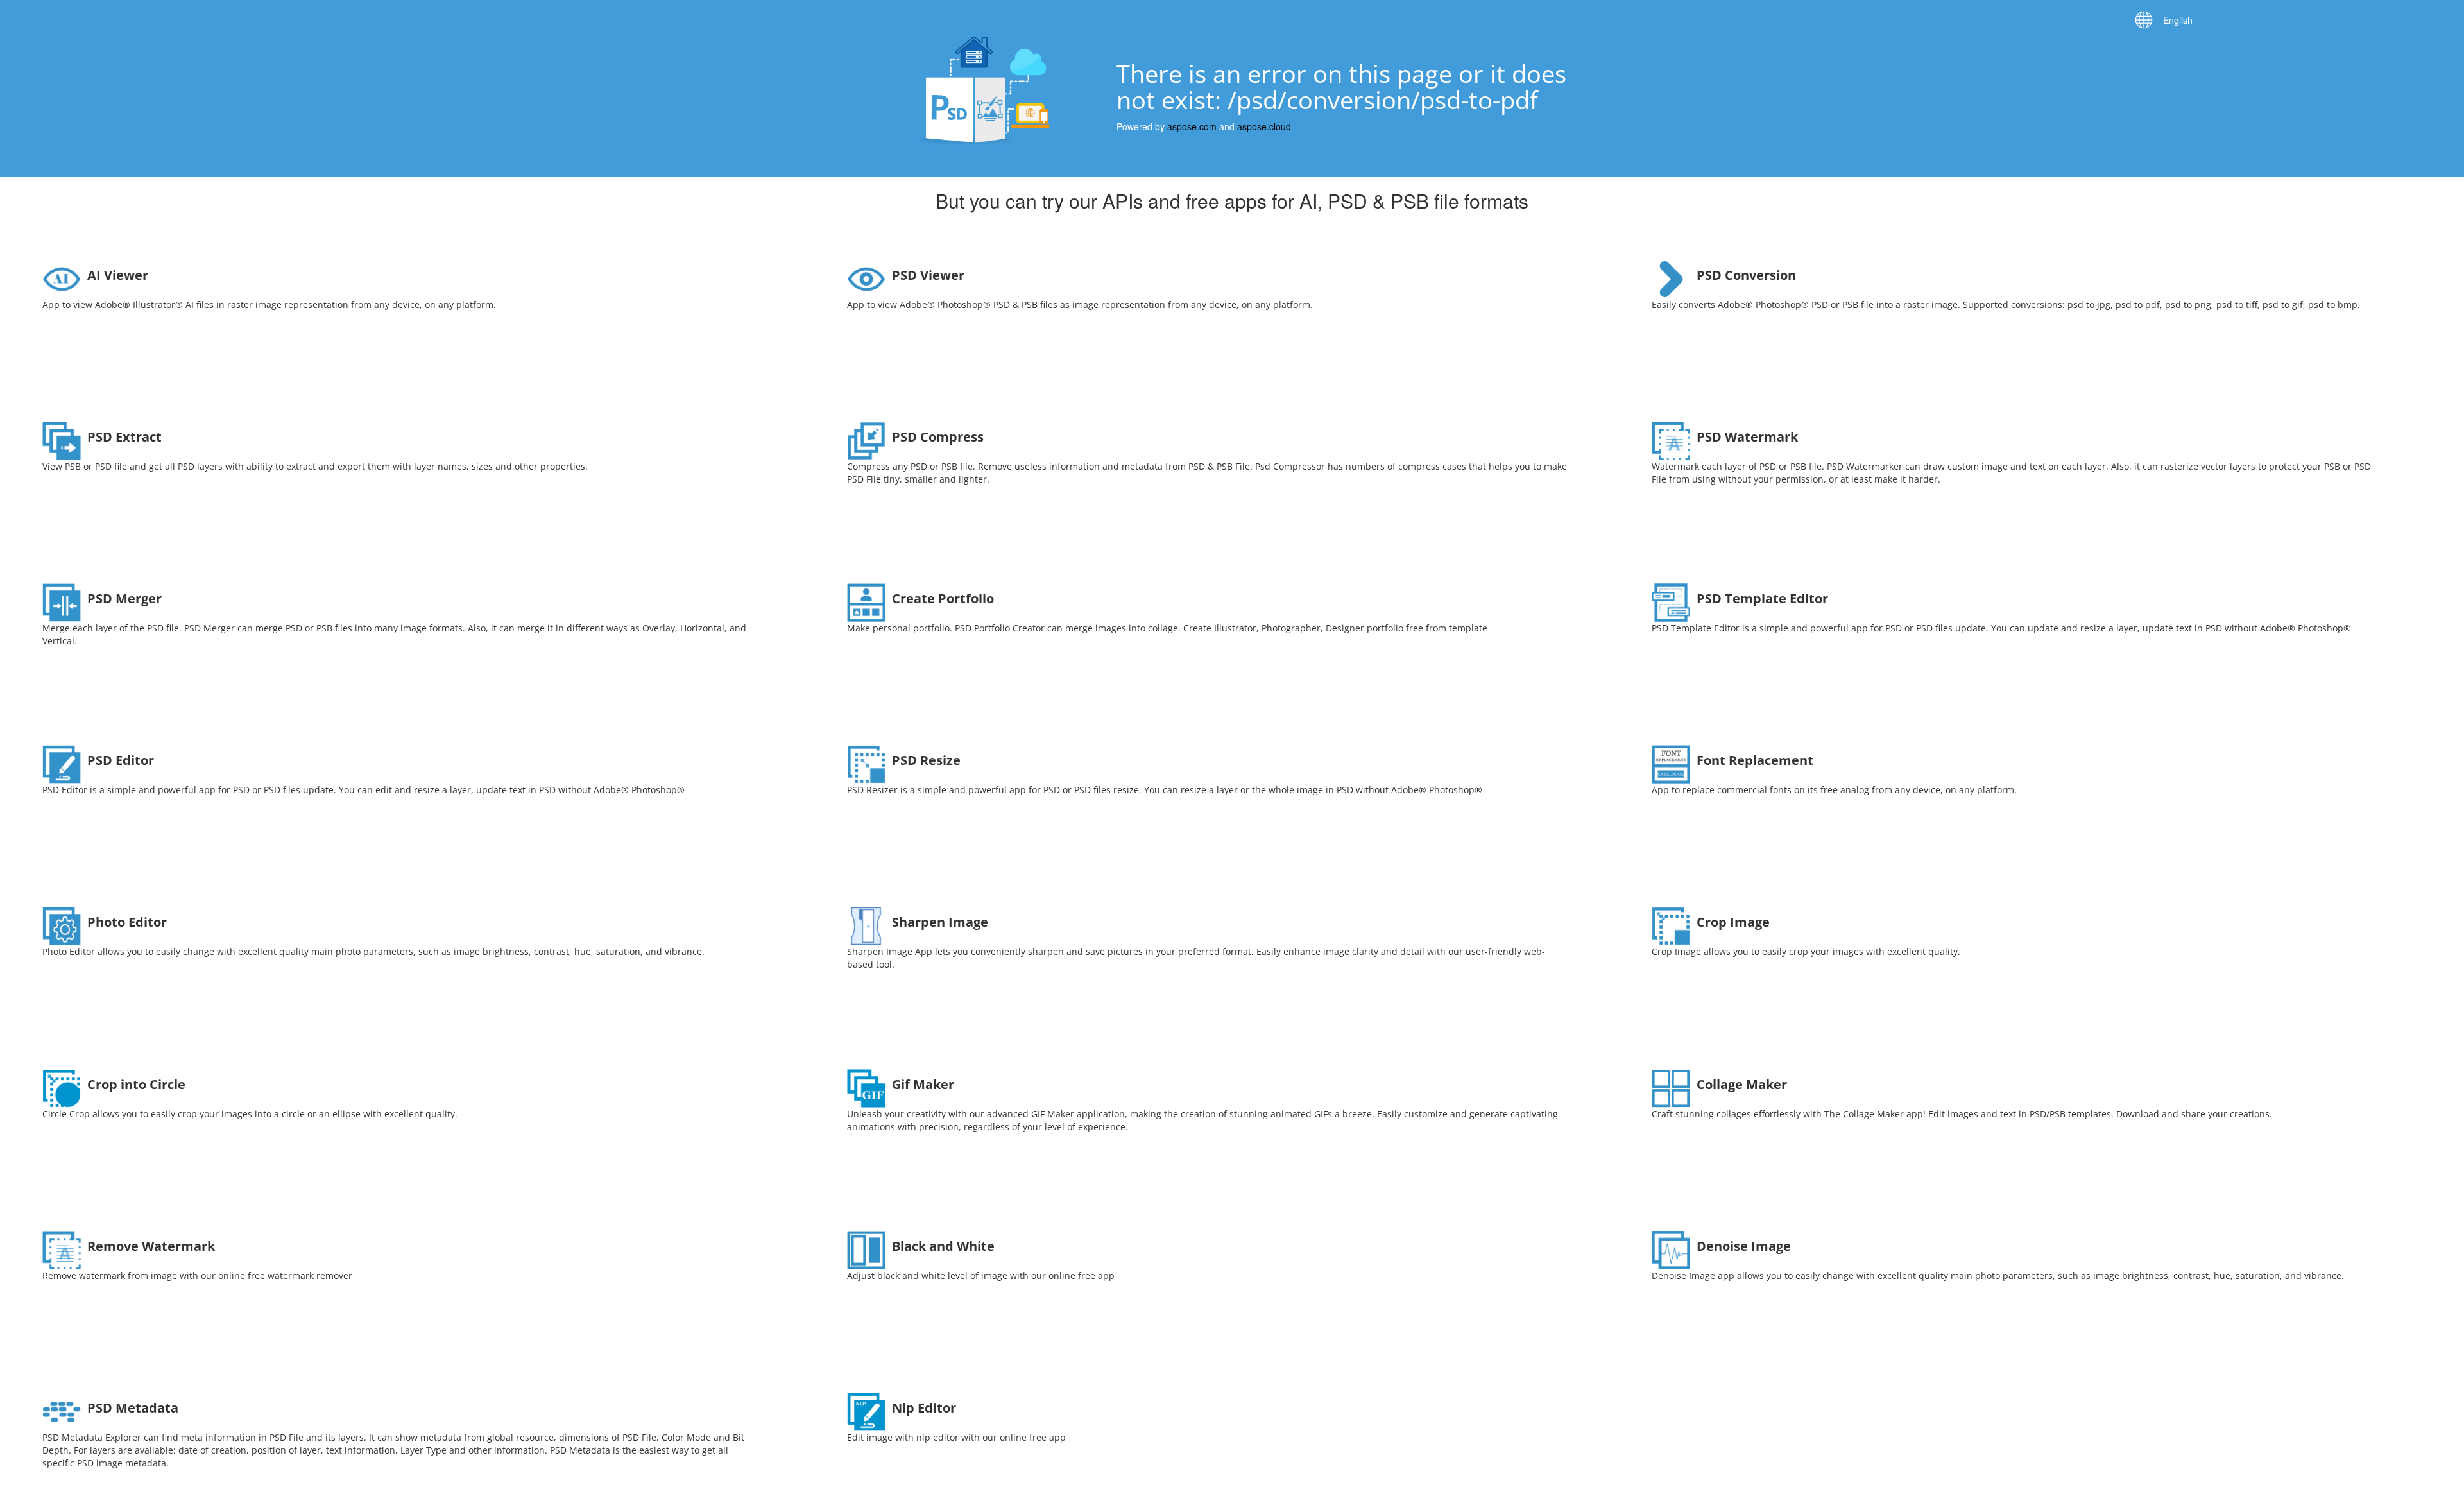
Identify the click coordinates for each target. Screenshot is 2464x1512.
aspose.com (1192, 126)
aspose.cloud (1264, 126)
